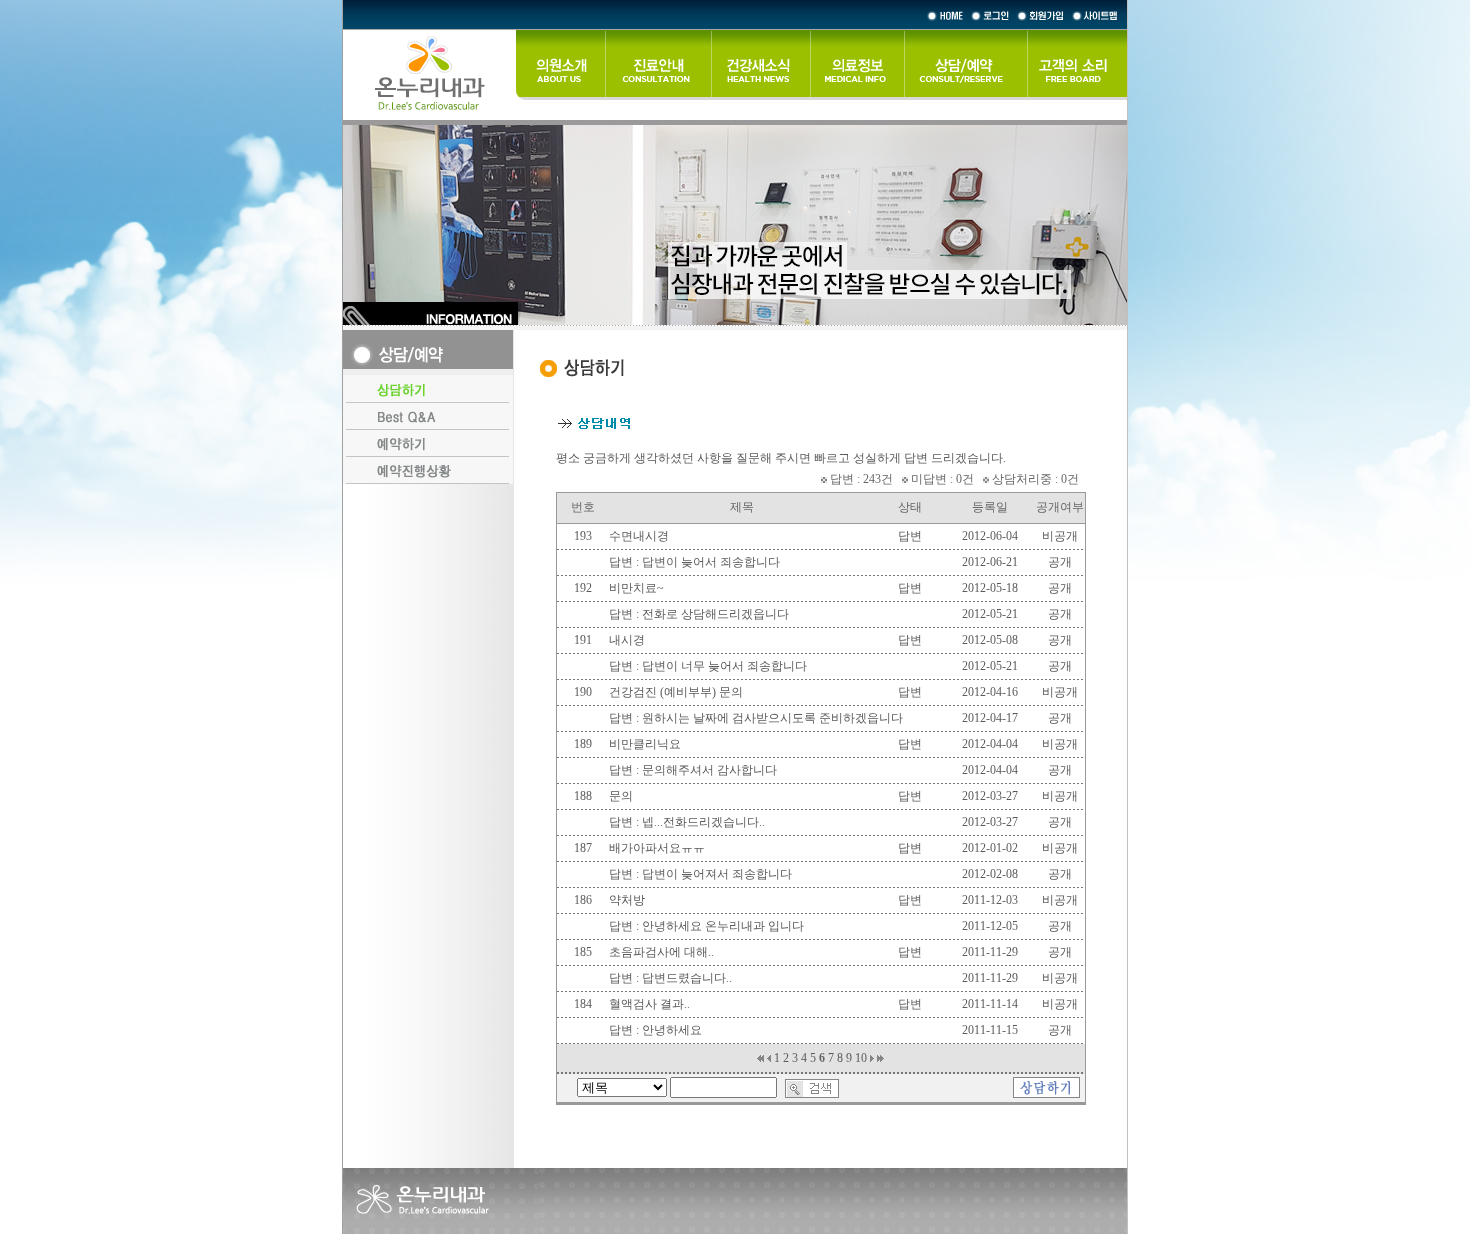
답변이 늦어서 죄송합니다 (711, 562)
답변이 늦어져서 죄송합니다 (717, 874)
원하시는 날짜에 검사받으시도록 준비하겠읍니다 (772, 718)
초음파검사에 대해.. (661, 952)
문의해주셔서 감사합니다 (709, 770)
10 (861, 1058)
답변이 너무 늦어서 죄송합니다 (724, 666)
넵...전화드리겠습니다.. (703, 822)
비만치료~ (636, 588)
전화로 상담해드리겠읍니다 (715, 614)
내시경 (627, 640)
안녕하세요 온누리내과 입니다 (723, 926)
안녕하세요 (672, 1030)
